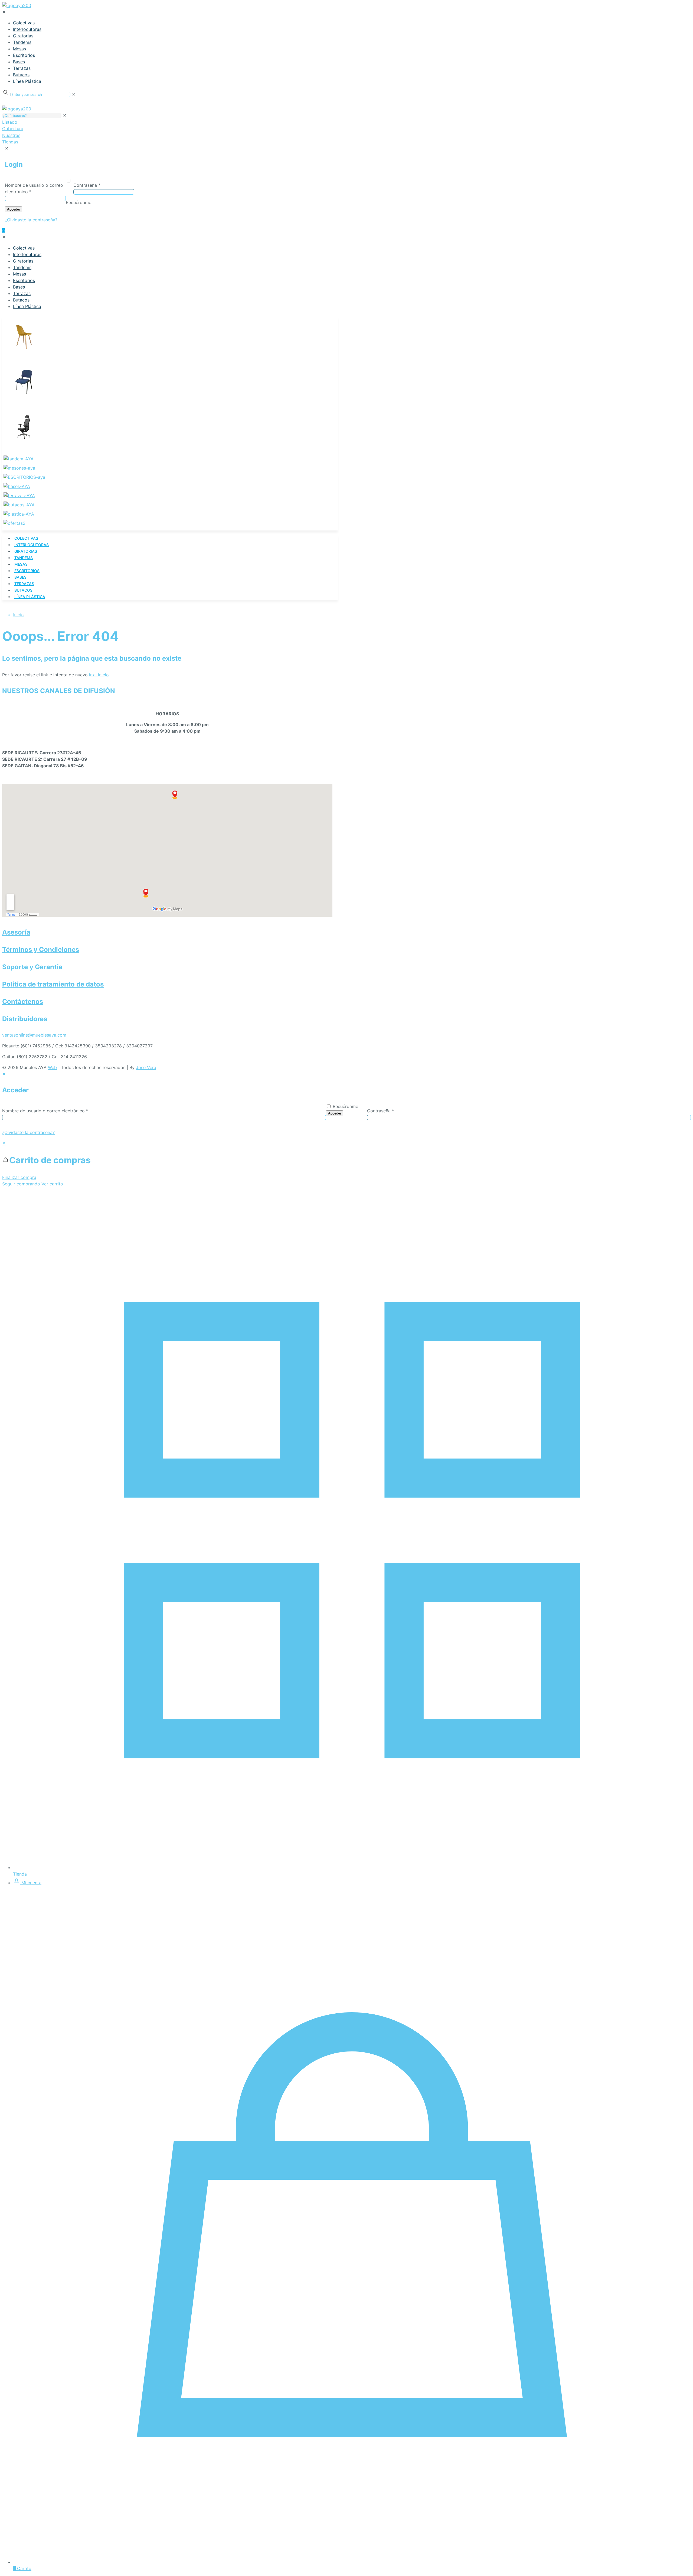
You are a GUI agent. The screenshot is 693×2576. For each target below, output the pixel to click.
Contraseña (381, 1111)
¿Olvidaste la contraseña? (28, 1132)
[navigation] (346, 1164)
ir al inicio (99, 675)
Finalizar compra (19, 1177)
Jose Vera (146, 1067)
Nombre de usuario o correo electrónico (45, 1111)
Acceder (335, 1113)
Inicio (18, 615)
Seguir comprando (21, 1184)
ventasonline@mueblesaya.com (34, 1035)
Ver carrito (52, 1184)
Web (52, 1067)
